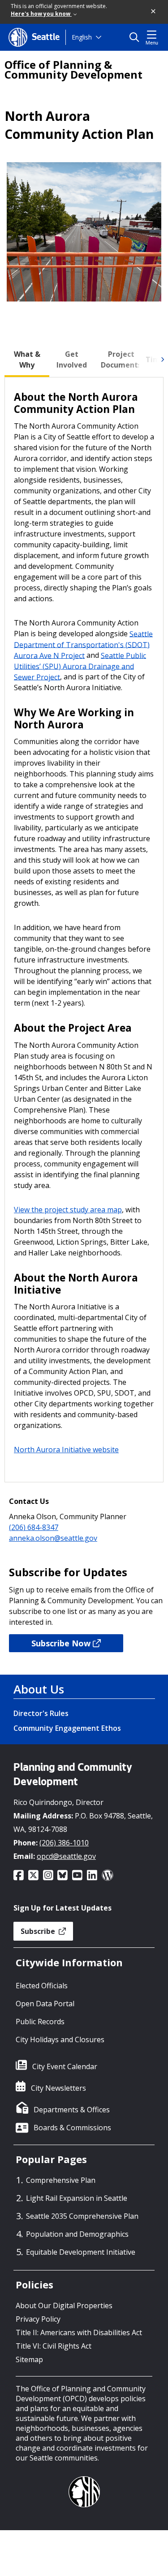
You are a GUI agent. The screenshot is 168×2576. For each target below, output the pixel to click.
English (82, 37)
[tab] (27, 359)
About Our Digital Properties (64, 2306)
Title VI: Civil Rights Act (54, 2346)
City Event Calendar (65, 2066)
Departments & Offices (72, 2110)
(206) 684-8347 (34, 1527)
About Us (39, 1689)
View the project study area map (68, 1210)
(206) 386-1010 (64, 1843)
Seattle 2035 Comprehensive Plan (82, 2216)
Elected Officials (42, 1986)
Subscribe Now (61, 1643)
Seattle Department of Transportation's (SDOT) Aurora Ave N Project (83, 644)
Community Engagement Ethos (67, 1728)
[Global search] (136, 37)
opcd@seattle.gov (66, 1856)
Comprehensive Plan (61, 2180)
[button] (154, 12)
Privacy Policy (38, 2319)
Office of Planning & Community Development (73, 70)
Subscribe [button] (39, 1931)
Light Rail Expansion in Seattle (77, 2198)
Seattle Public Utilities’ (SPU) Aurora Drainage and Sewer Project (80, 666)
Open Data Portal (45, 2004)
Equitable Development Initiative (81, 2252)
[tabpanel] (84, 930)
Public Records (40, 2022)
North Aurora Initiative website (66, 1450)
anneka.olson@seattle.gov (53, 1538)
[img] (162, 359)
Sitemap (29, 2359)
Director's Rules (41, 1713)
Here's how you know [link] (41, 14)
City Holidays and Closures (60, 2040)
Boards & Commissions (72, 2128)
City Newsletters (58, 2088)
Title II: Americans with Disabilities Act (79, 2332)
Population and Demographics (77, 2234)
